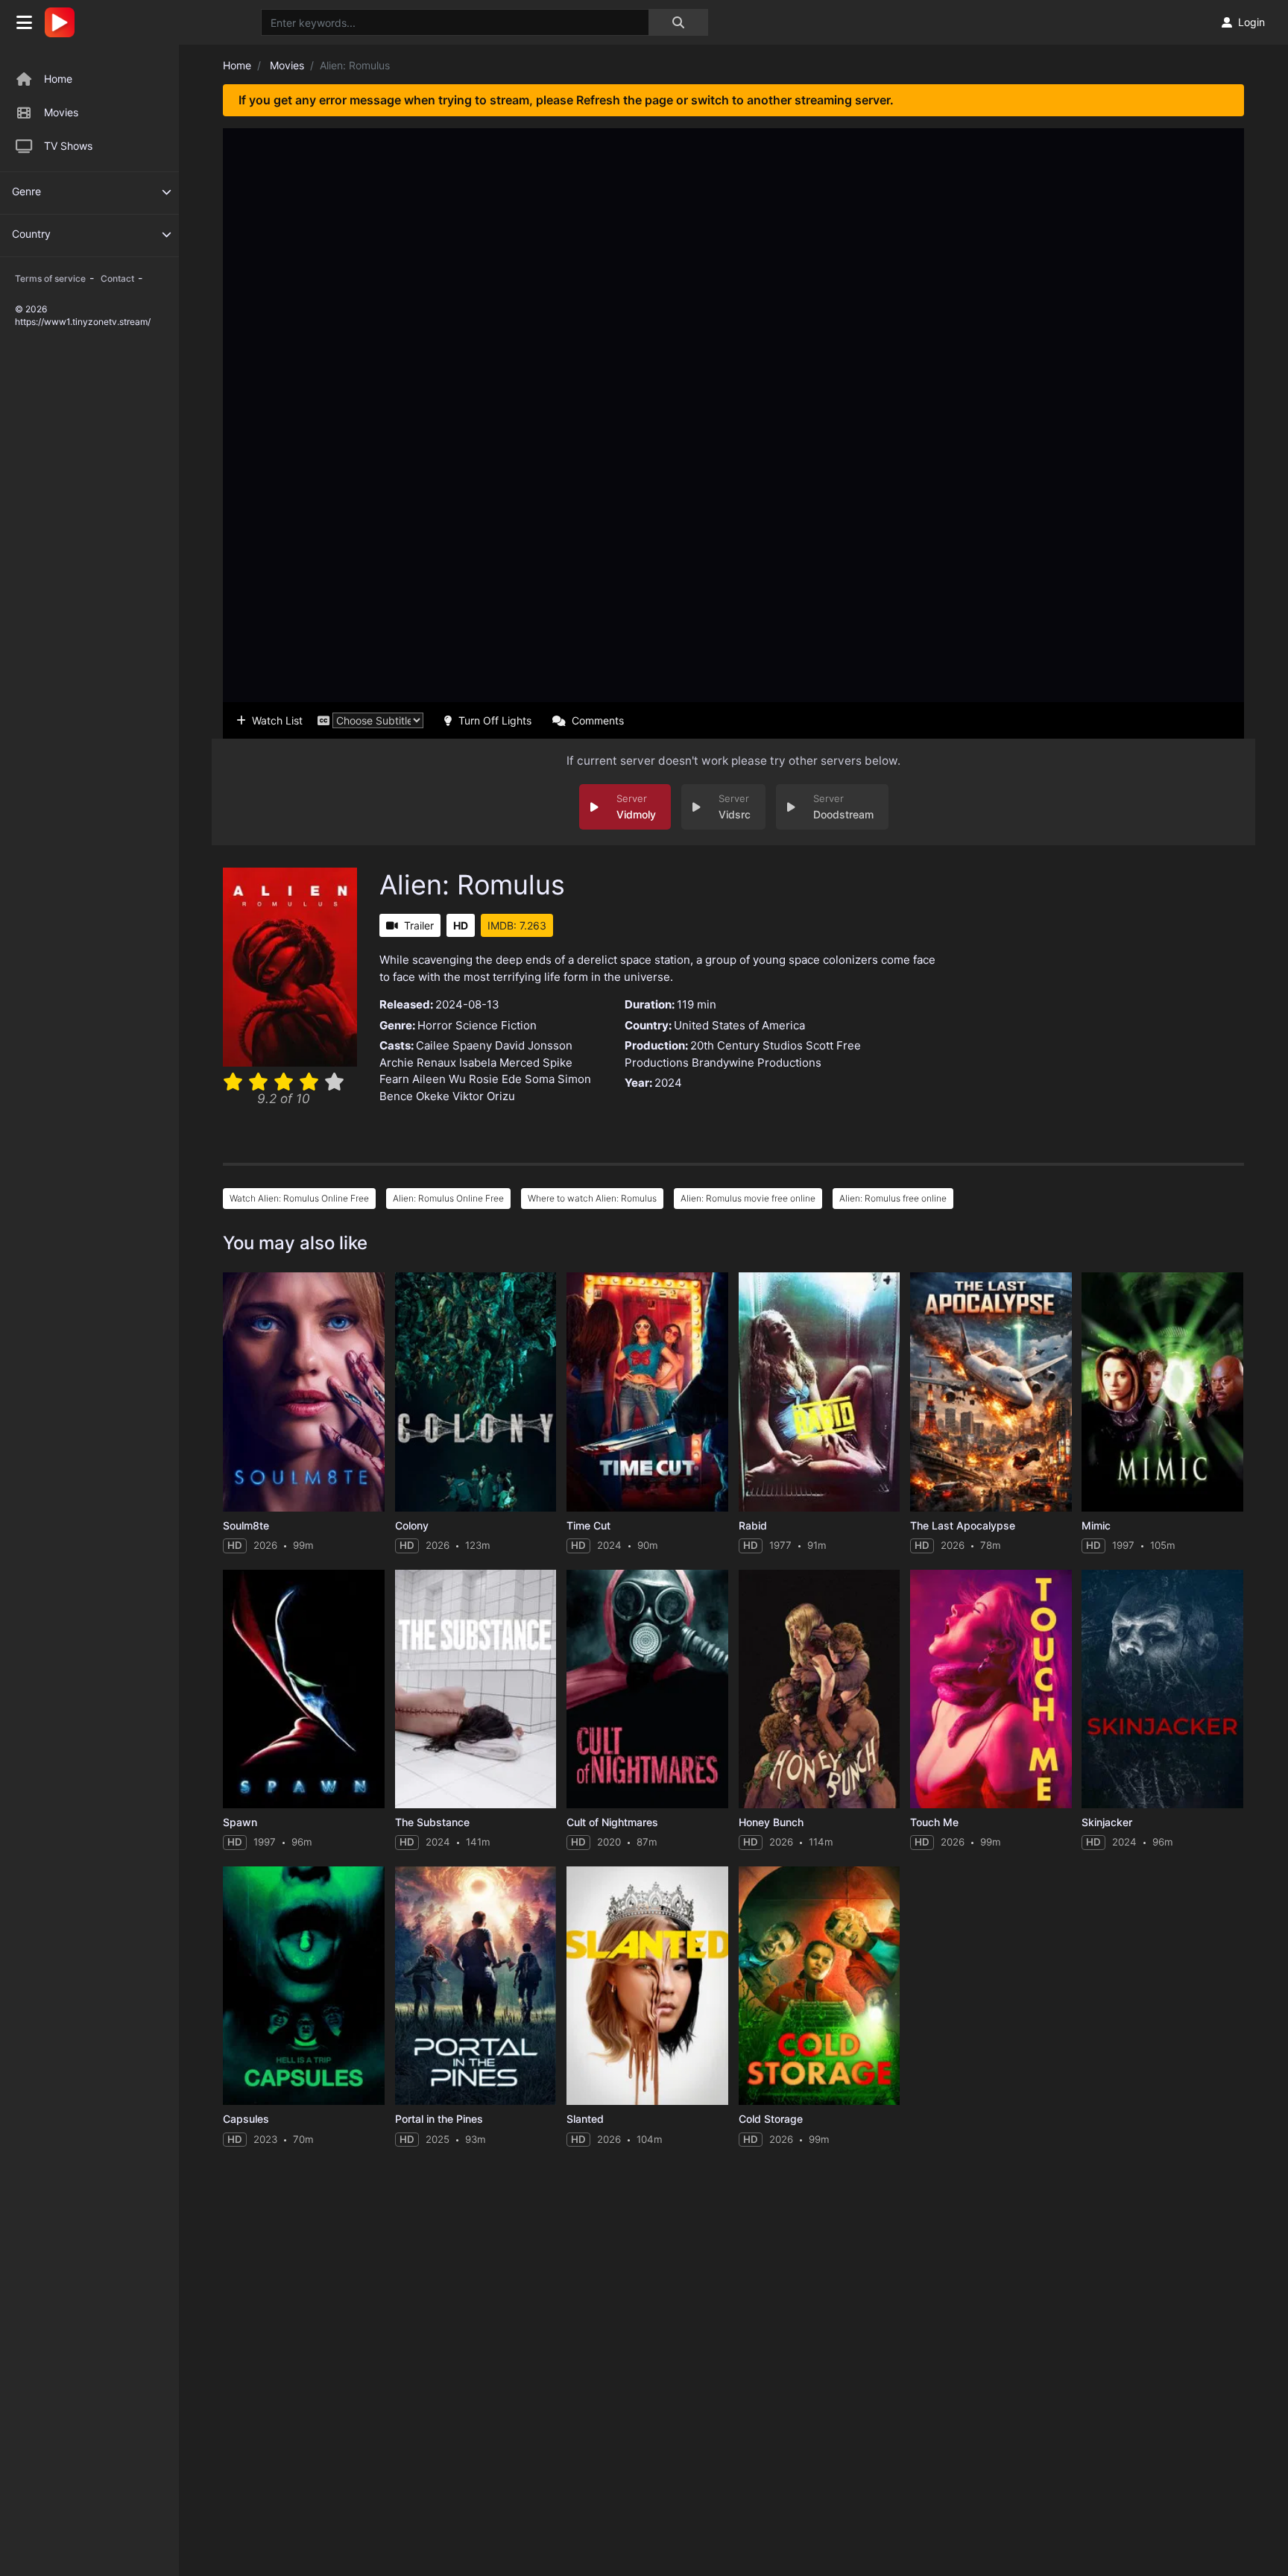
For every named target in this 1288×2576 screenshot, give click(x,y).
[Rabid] (820, 1392)
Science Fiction (496, 1025)
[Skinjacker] (1162, 1689)
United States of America (739, 1025)
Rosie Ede (495, 1079)
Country (31, 234)
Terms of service (50, 278)
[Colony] (476, 1392)
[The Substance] (476, 1689)
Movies (61, 112)
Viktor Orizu (484, 1096)
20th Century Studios (746, 1045)
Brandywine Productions (757, 1063)
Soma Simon (558, 1079)
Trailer (419, 925)
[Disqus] (733, 2349)
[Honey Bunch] (820, 1689)
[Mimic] (1162, 1392)
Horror (435, 1025)
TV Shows (68, 146)
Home (58, 79)
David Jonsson (534, 1045)
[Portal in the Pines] (476, 1986)
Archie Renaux (418, 1063)
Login (1251, 22)
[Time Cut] (647, 1392)
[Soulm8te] (304, 1392)
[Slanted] (647, 1986)
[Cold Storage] (820, 1986)
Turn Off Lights (495, 720)
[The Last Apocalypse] (991, 1392)
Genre (26, 191)
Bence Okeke (414, 1096)
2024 (668, 1083)
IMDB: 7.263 (517, 925)
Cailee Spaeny (454, 1045)
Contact (117, 278)
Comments (598, 720)
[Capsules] (304, 1986)
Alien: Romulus (472, 885)
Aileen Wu (439, 1079)
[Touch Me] (991, 1689)
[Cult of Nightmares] (647, 1689)
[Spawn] (304, 1689)
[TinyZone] (63, 22)
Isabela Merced (499, 1063)
